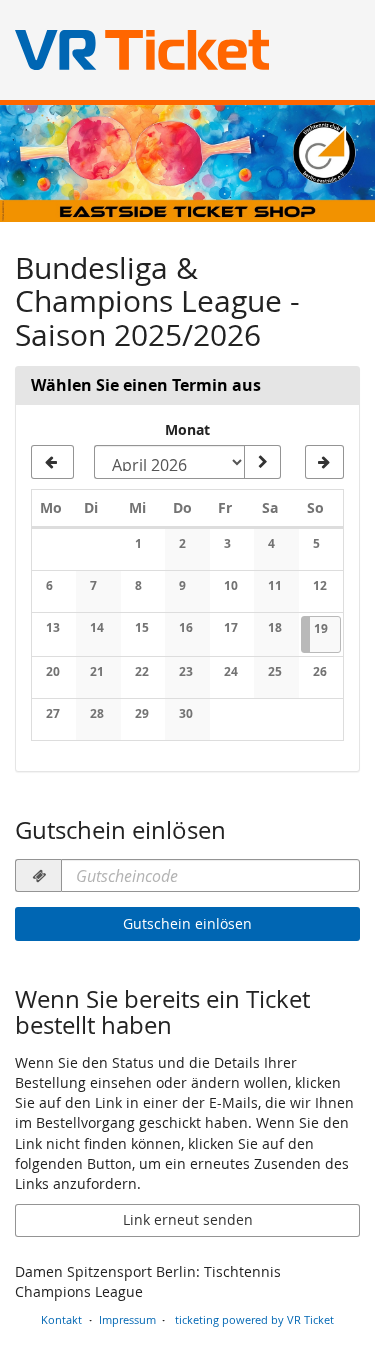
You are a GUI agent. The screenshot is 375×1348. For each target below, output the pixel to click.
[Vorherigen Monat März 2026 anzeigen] (52, 462)
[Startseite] (187, 163)
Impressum (127, 1319)
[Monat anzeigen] (262, 462)
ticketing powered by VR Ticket (254, 1319)
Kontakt (61, 1319)
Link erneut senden (188, 1219)
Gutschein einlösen (187, 923)
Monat (187, 429)
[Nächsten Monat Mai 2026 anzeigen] (324, 462)
